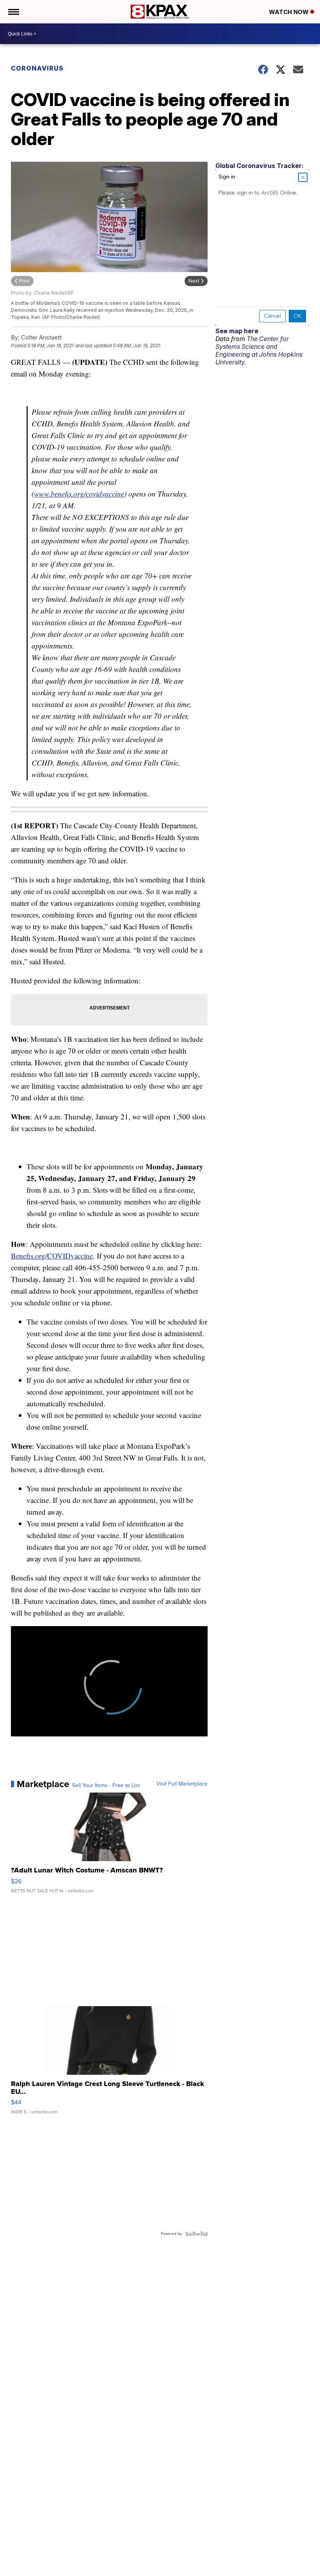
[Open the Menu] (13, 12)
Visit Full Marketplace (182, 1784)
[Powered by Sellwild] (196, 2234)
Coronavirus (37, 68)
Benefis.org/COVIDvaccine (52, 1256)
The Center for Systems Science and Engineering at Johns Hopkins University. (259, 350)
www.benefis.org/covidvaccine (79, 494)
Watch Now (290, 12)
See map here (237, 331)
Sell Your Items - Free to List (106, 1786)
